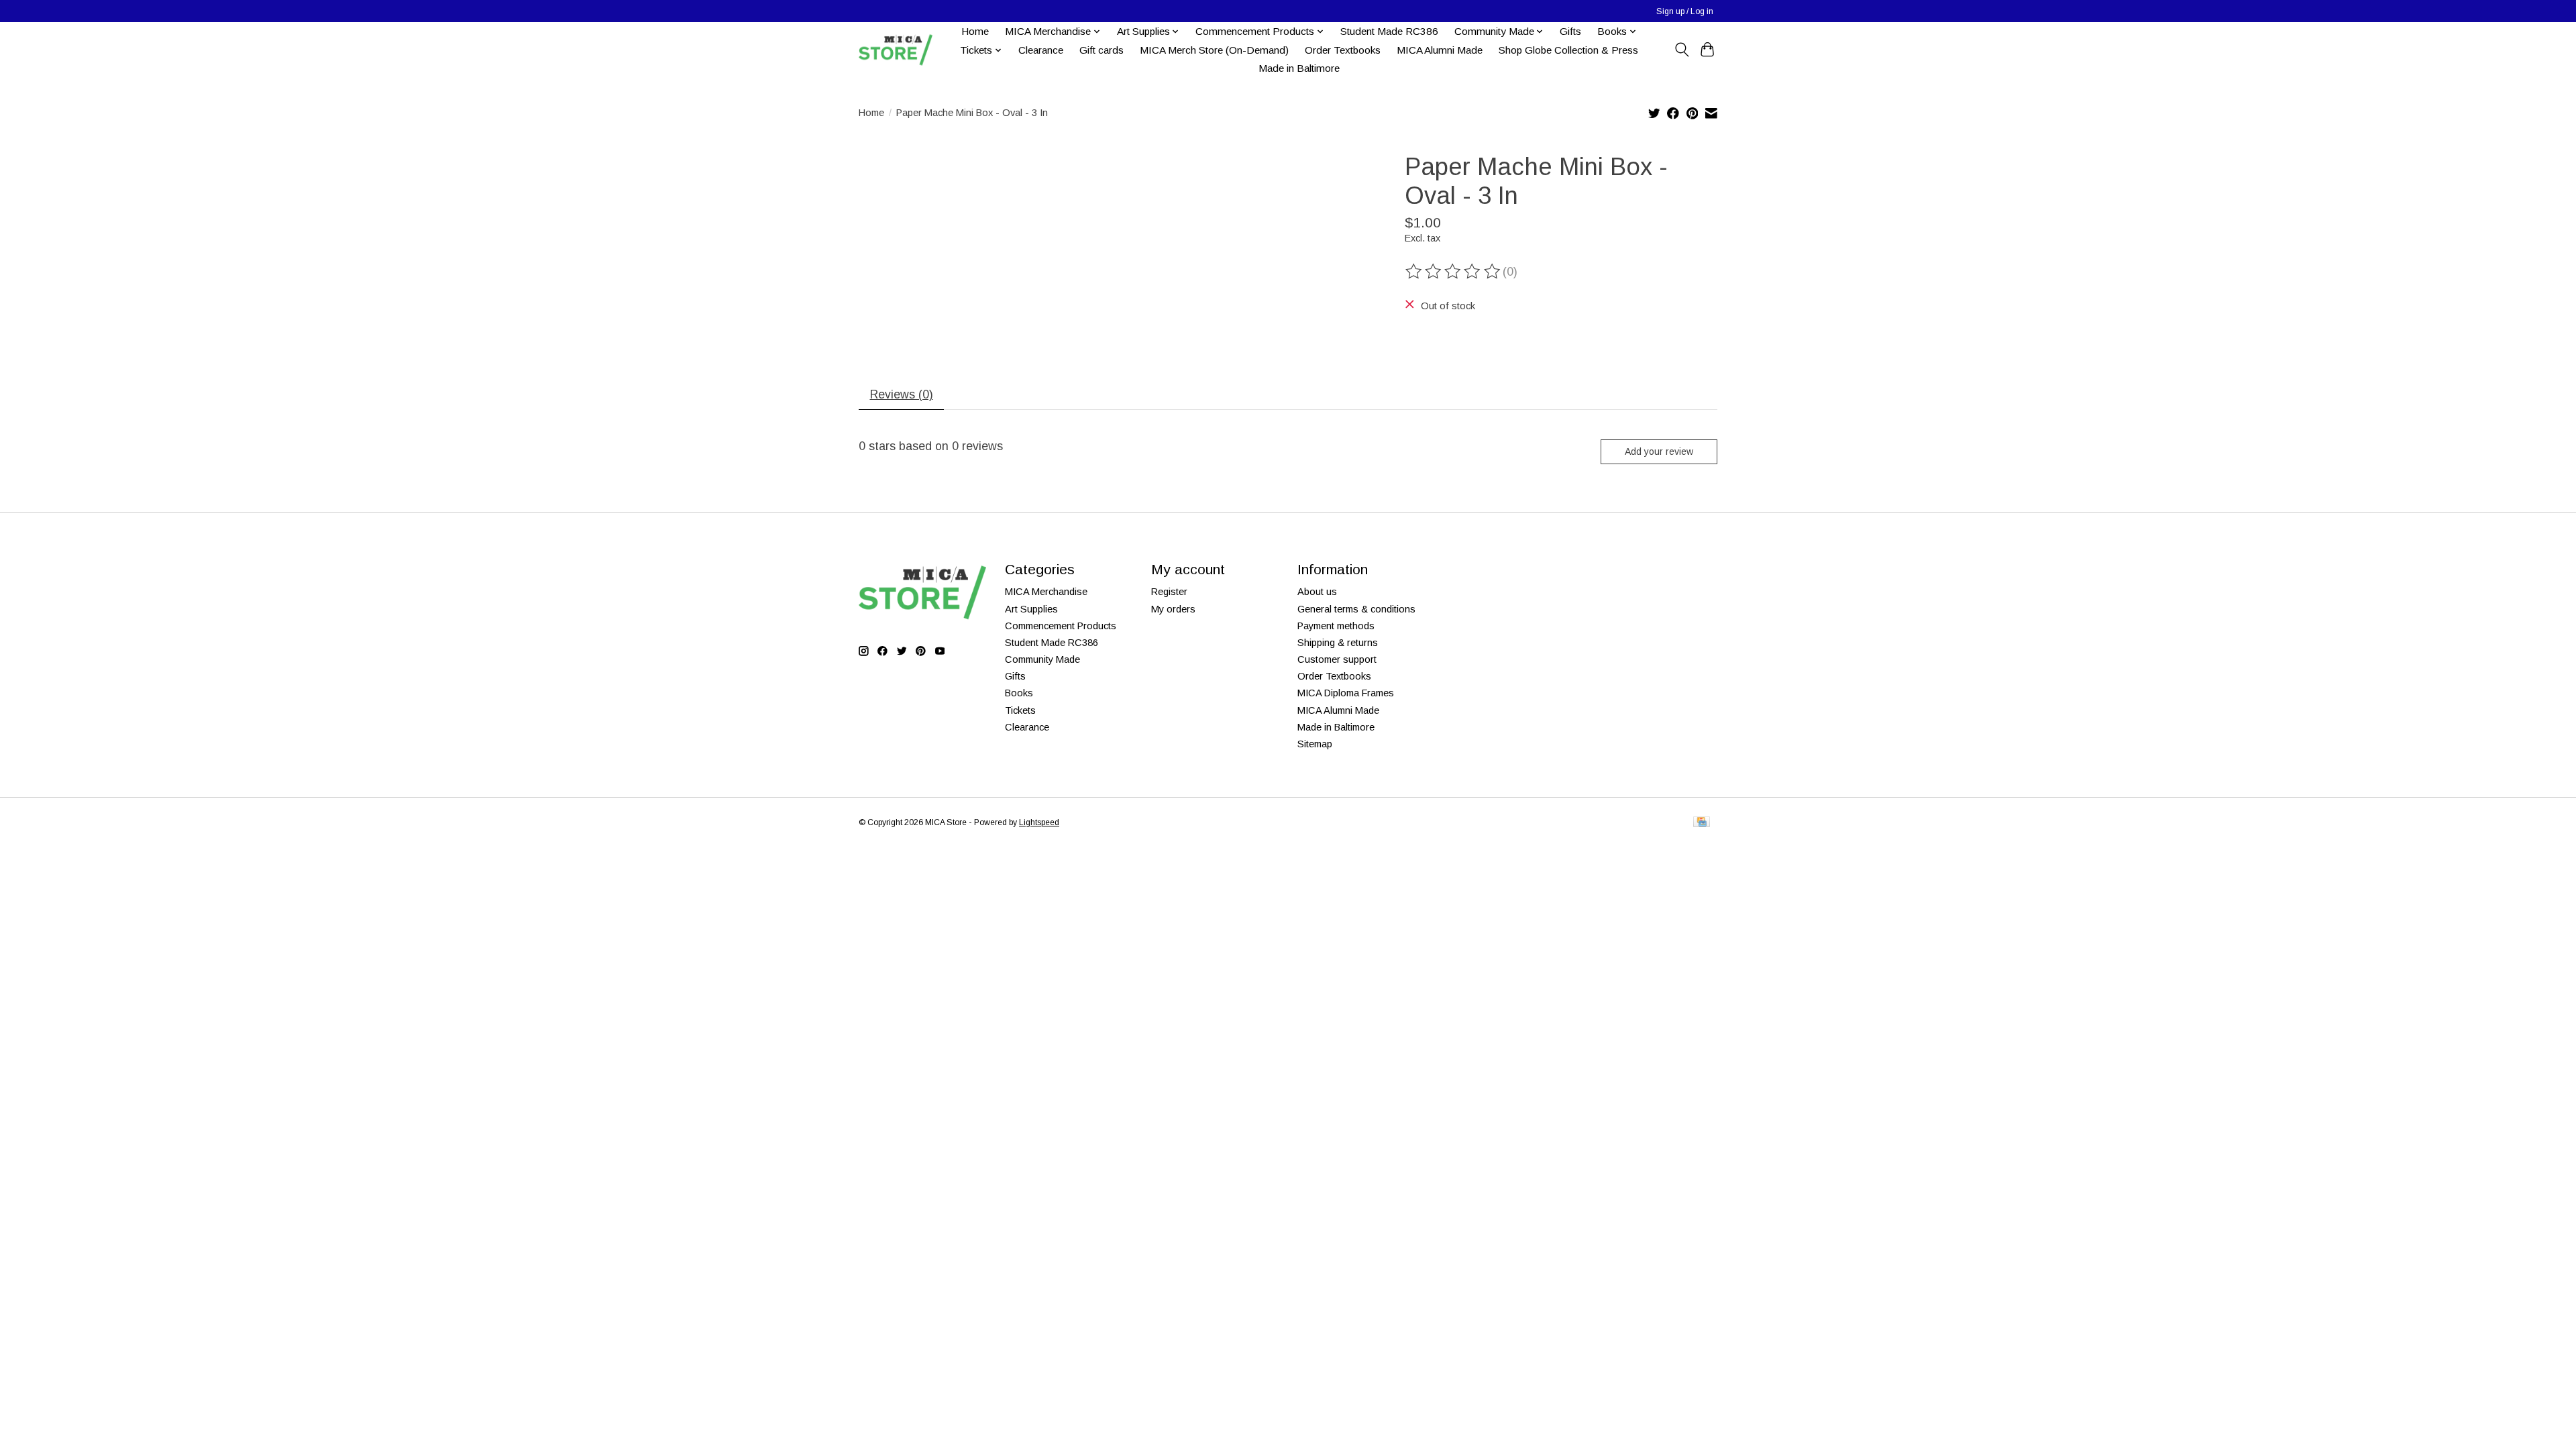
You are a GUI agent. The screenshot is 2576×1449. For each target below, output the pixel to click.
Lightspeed (1039, 822)
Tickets (1020, 710)
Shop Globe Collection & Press (1568, 50)
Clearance (1041, 50)
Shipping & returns (1338, 643)
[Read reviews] (1454, 272)
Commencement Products (1061, 626)
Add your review (1659, 451)
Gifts (1570, 31)
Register (1169, 592)
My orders (1173, 609)
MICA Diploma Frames (1346, 693)
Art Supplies (1031, 609)
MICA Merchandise (1046, 592)
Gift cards (1102, 50)
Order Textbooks (1343, 50)
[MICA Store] (896, 50)
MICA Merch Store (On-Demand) (1214, 50)
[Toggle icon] (1681, 50)
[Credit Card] (1702, 823)
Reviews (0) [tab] (902, 394)
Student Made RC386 (1389, 31)
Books (1019, 693)
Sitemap (1315, 744)
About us (1317, 592)
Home (975, 31)
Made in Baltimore (1299, 68)
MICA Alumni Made (1440, 50)
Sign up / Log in (1685, 11)
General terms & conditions (1356, 609)
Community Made (1042, 659)
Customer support (1337, 659)
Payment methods (1336, 626)
